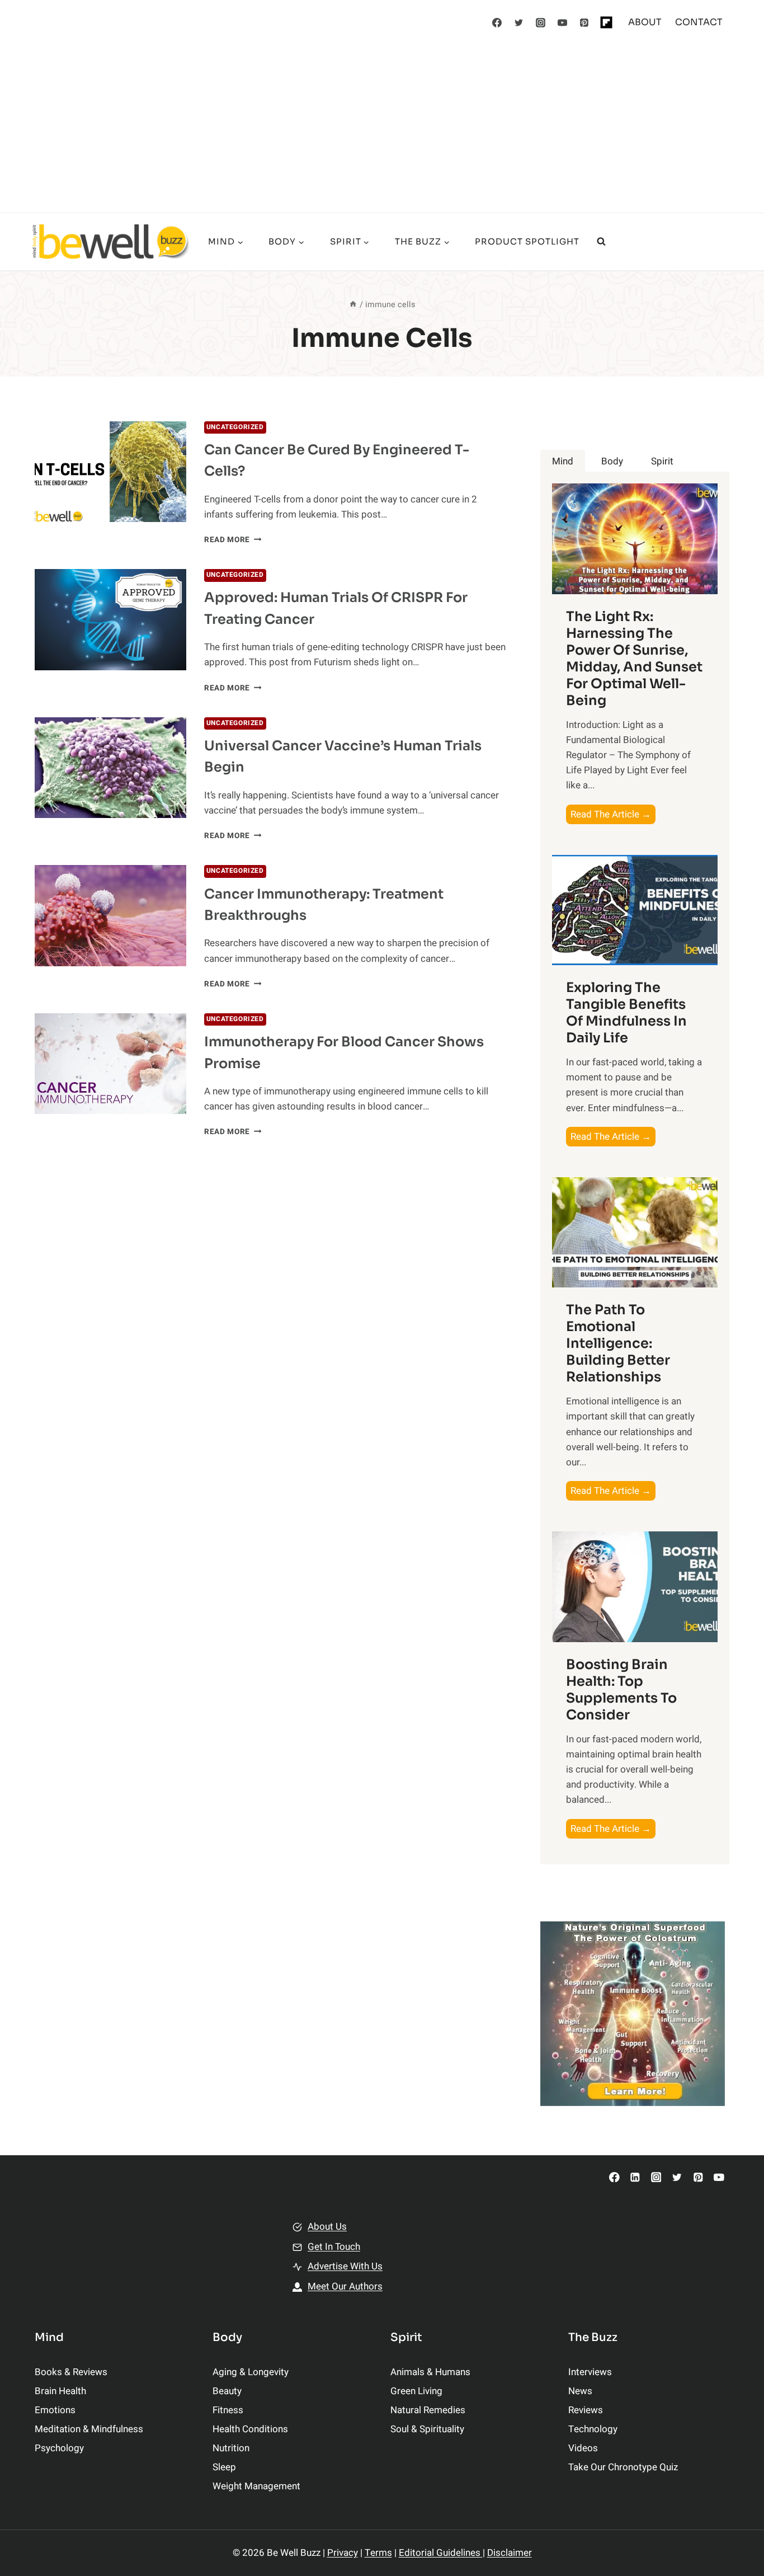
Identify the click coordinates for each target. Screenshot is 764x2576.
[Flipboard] (606, 22)
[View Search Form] (601, 242)
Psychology (59, 2448)
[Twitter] (519, 22)
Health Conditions (250, 2429)
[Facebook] (497, 22)
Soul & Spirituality (427, 2429)
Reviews (586, 2410)
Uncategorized (235, 427)
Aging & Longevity (251, 2372)
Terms (378, 2553)
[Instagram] (541, 22)
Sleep (224, 2467)
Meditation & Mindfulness (89, 2429)
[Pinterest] (584, 22)
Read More (233, 540)
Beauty (227, 2391)
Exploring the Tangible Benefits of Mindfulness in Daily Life (626, 1013)
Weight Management (256, 2486)
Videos (583, 2448)
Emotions (55, 2410)
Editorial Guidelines (441, 2553)
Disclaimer (510, 2553)
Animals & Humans (430, 2372)
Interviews (590, 2372)
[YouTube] (563, 22)
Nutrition (231, 2448)
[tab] (563, 461)
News (580, 2391)
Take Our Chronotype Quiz (623, 2467)
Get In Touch (334, 2247)
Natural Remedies (428, 2410)
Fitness (228, 2410)
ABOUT (645, 22)
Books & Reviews (71, 2372)
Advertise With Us (345, 2266)
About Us (327, 2227)
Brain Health (60, 2391)
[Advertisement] (382, 129)
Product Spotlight (527, 241)
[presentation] (110, 472)
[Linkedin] (635, 2177)
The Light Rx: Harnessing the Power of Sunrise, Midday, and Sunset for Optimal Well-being (634, 659)
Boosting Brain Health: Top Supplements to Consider (621, 1690)
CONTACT (699, 22)
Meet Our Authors (345, 2286)
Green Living (416, 2391)
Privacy (343, 2553)
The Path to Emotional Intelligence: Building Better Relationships (618, 1343)
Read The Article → (613, 815)
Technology (593, 2429)
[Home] (353, 305)
